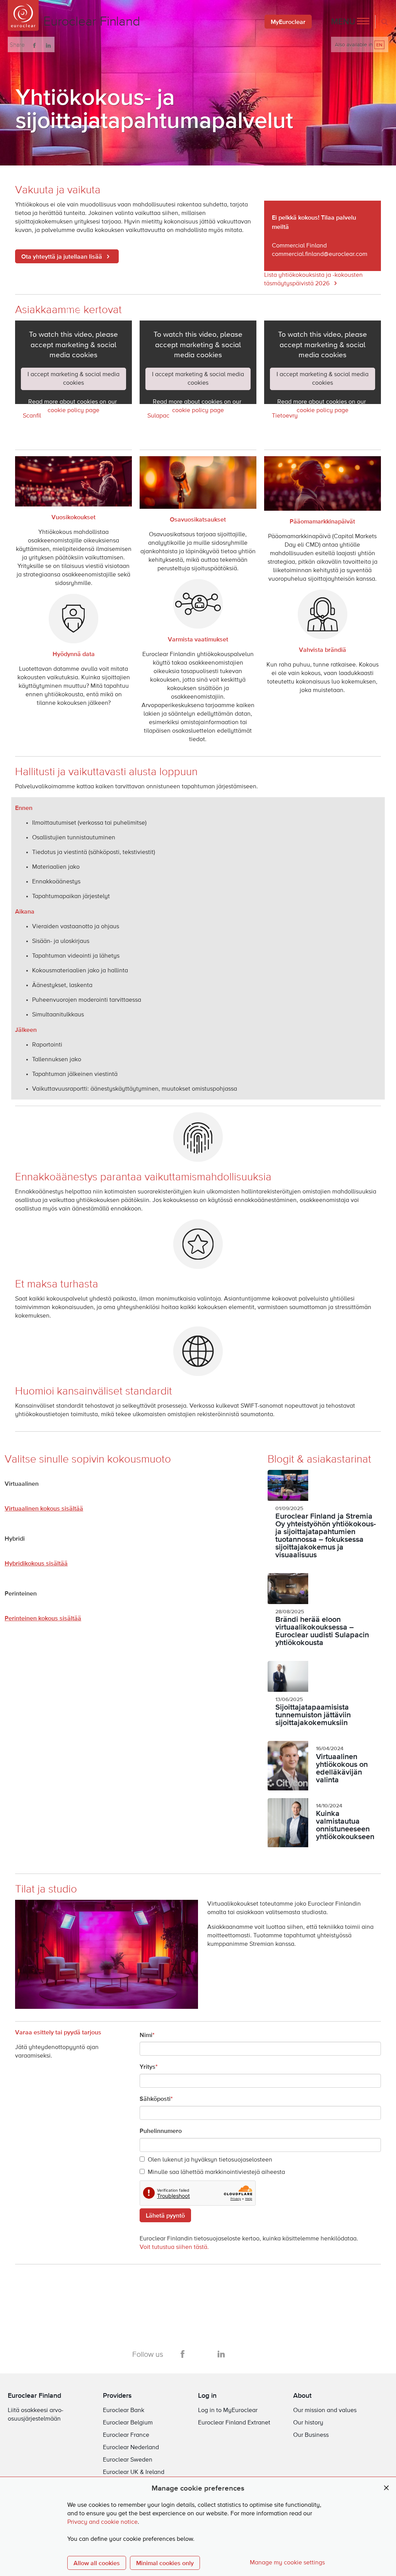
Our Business (311, 2435)
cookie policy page (73, 411)
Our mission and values (325, 2411)
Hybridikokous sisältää (36, 1563)
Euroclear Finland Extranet (234, 2423)
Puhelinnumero (161, 2131)
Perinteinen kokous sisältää (43, 1618)
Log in (207, 2395)
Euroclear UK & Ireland (134, 2472)
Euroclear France (126, 2435)
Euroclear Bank (124, 2411)
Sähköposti (155, 2099)
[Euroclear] (23, 15)
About (302, 2395)
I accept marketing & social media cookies (73, 379)
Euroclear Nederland (131, 2448)
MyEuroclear (288, 22)
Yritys (148, 2066)
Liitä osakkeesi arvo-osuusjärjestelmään (36, 2415)
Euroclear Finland (34, 2395)
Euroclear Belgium (128, 2423)
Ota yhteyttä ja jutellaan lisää (62, 256)
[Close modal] (386, 2488)
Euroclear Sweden (128, 2460)
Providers (117, 2395)
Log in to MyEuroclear (228, 2411)
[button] (350, 22)
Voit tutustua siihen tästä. (174, 2247)
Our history (308, 2423)
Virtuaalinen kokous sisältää (44, 1508)
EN (379, 45)
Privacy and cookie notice (102, 2522)
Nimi (146, 2035)
